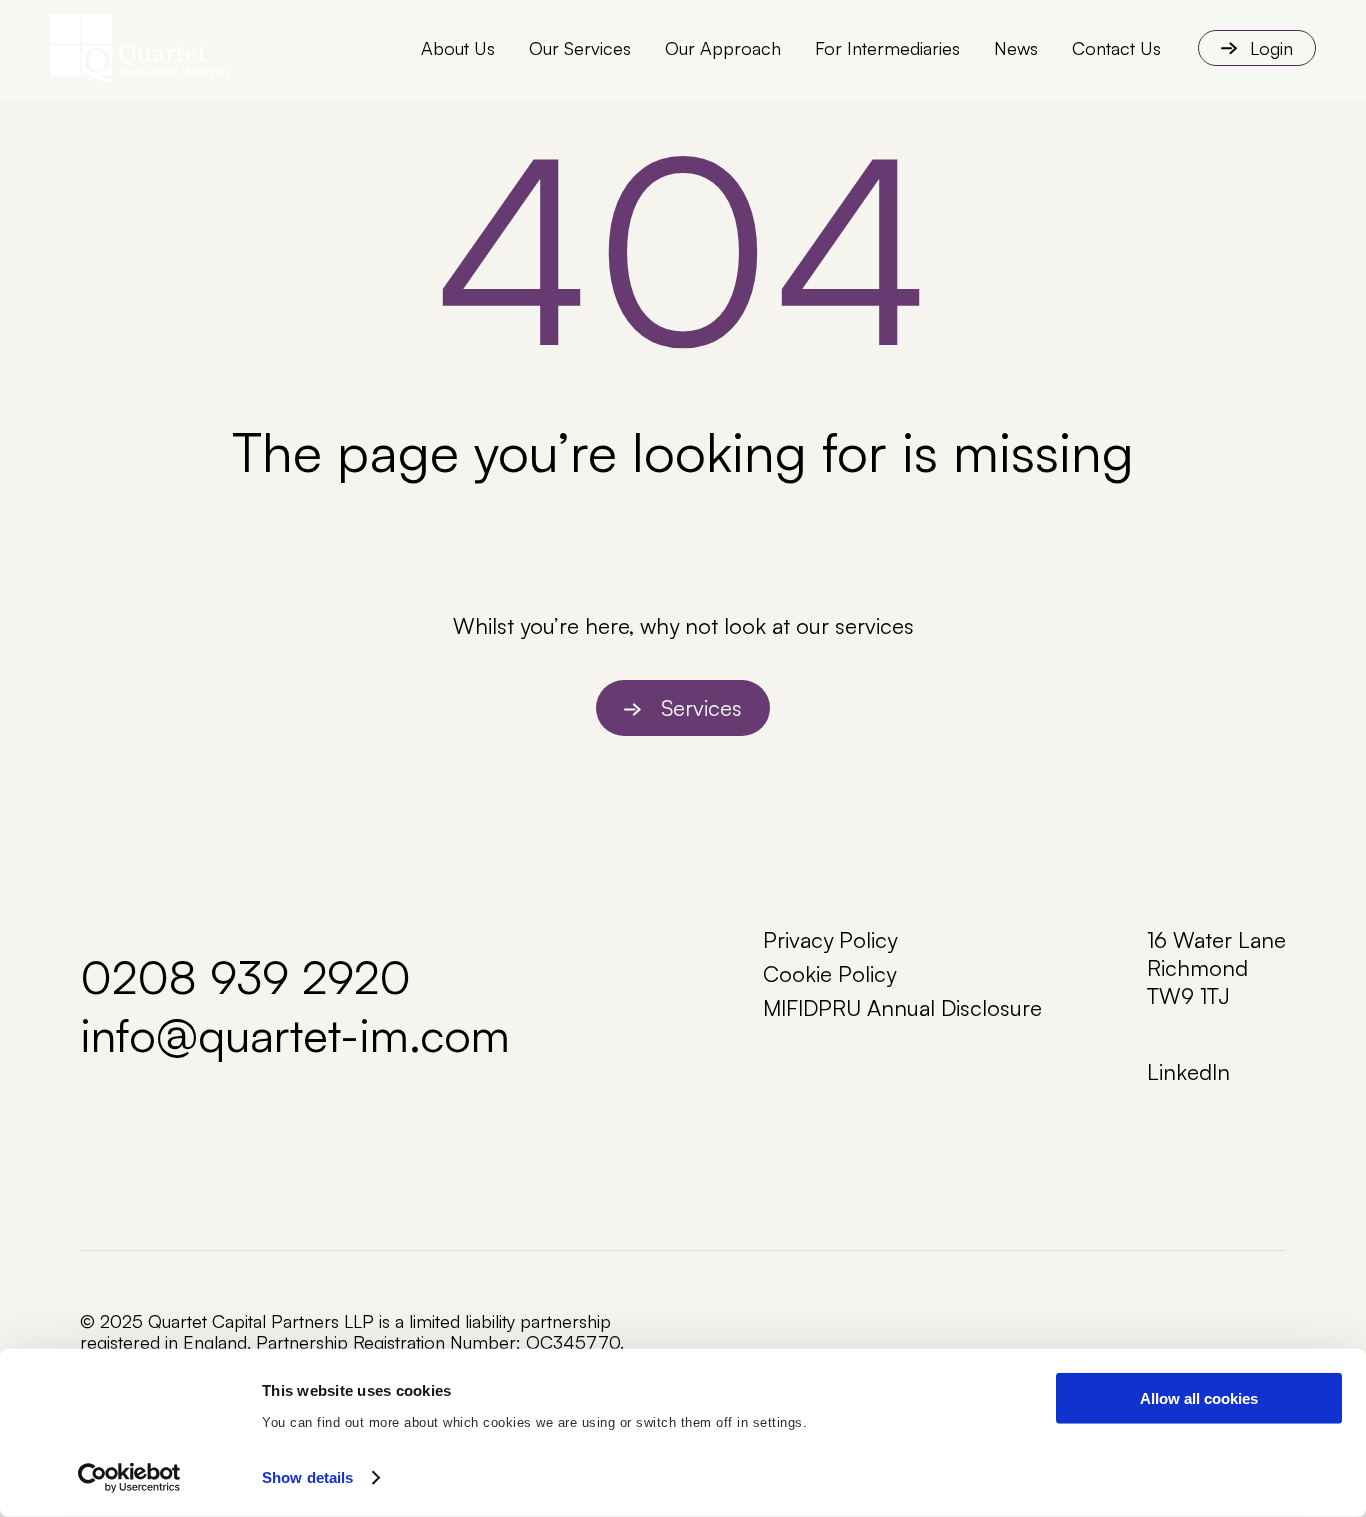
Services (701, 707)
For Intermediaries (887, 48)
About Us (458, 48)
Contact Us (1116, 48)
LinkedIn (1188, 1071)
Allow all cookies (1199, 1398)
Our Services (580, 48)
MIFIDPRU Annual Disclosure (902, 1007)
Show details (307, 1477)
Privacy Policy (830, 939)
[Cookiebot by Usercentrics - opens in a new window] (129, 1478)
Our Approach (723, 48)
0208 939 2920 (245, 976)
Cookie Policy (829, 973)
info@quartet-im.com (295, 1034)
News (1016, 48)
